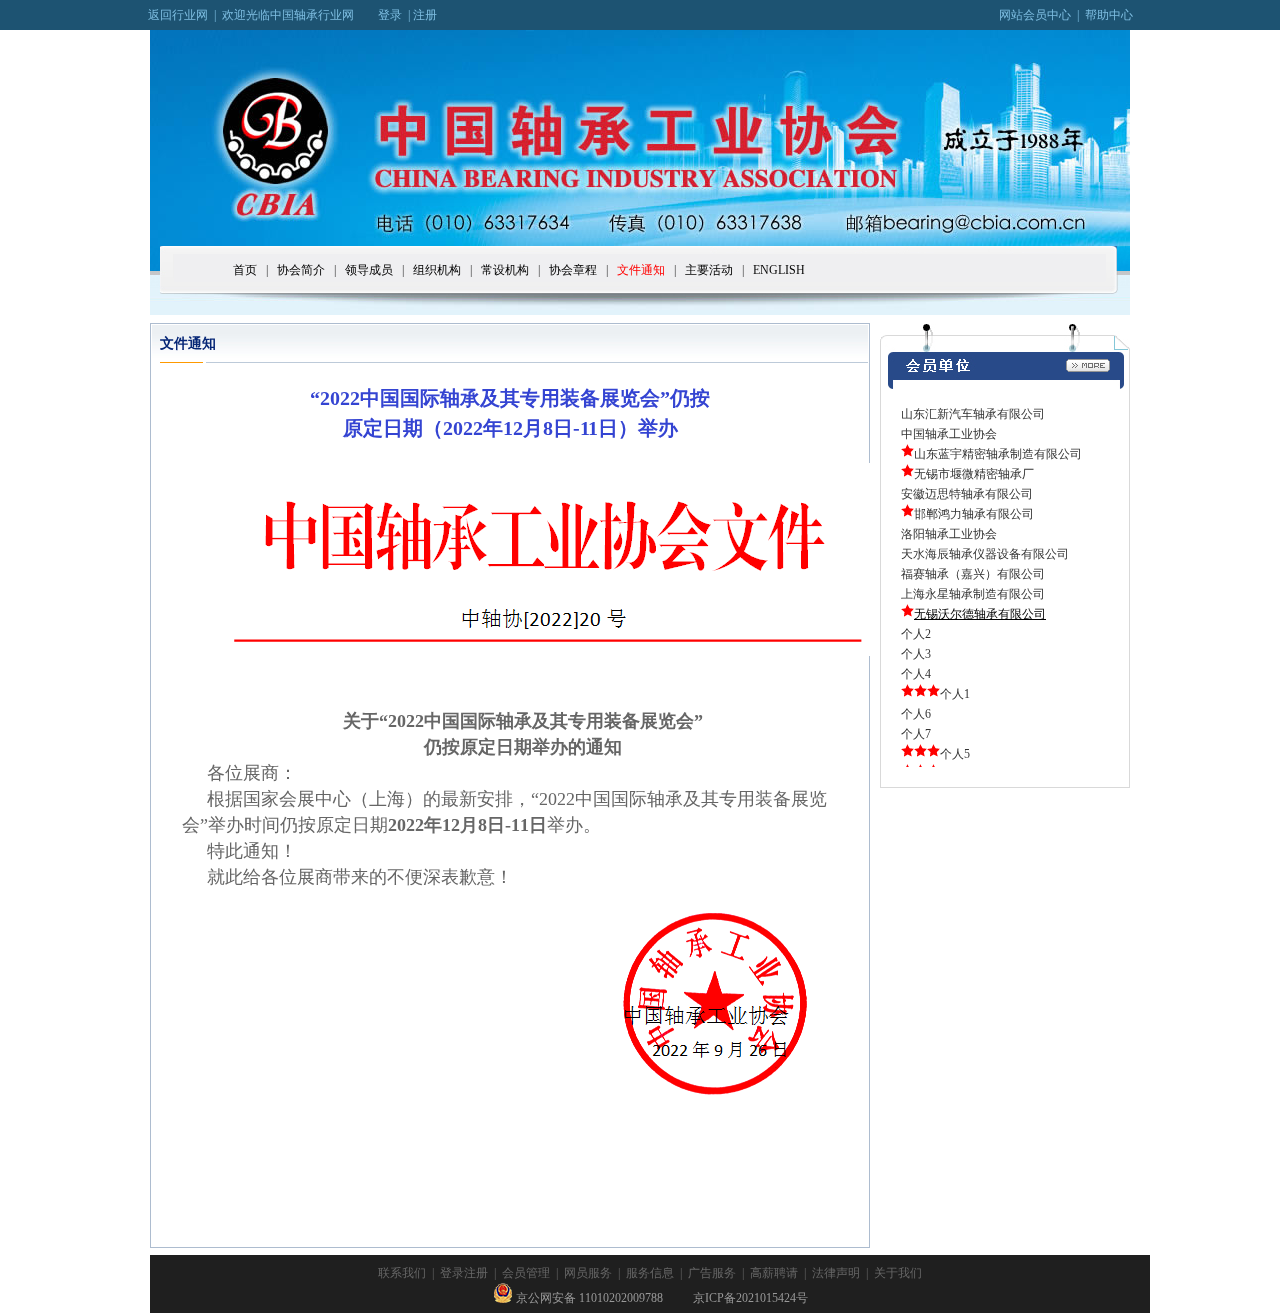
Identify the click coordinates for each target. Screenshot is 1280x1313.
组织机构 (437, 270)
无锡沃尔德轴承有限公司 (980, 614)
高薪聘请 (774, 1273)
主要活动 (709, 270)
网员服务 (588, 1273)
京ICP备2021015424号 (750, 1298)
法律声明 (836, 1273)
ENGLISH (779, 270)
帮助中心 (1109, 15)
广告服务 (712, 1273)
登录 (390, 15)
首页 (245, 270)
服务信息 (650, 1273)
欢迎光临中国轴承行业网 (300, 15)
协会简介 (301, 270)
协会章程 (573, 270)
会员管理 (526, 1273)
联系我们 (402, 1273)
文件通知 (641, 270)
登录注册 (464, 1273)
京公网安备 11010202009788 (588, 1298)
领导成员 (369, 270)
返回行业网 (178, 15)
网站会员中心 (1035, 15)
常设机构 (505, 270)
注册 (425, 15)
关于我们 (898, 1273)
